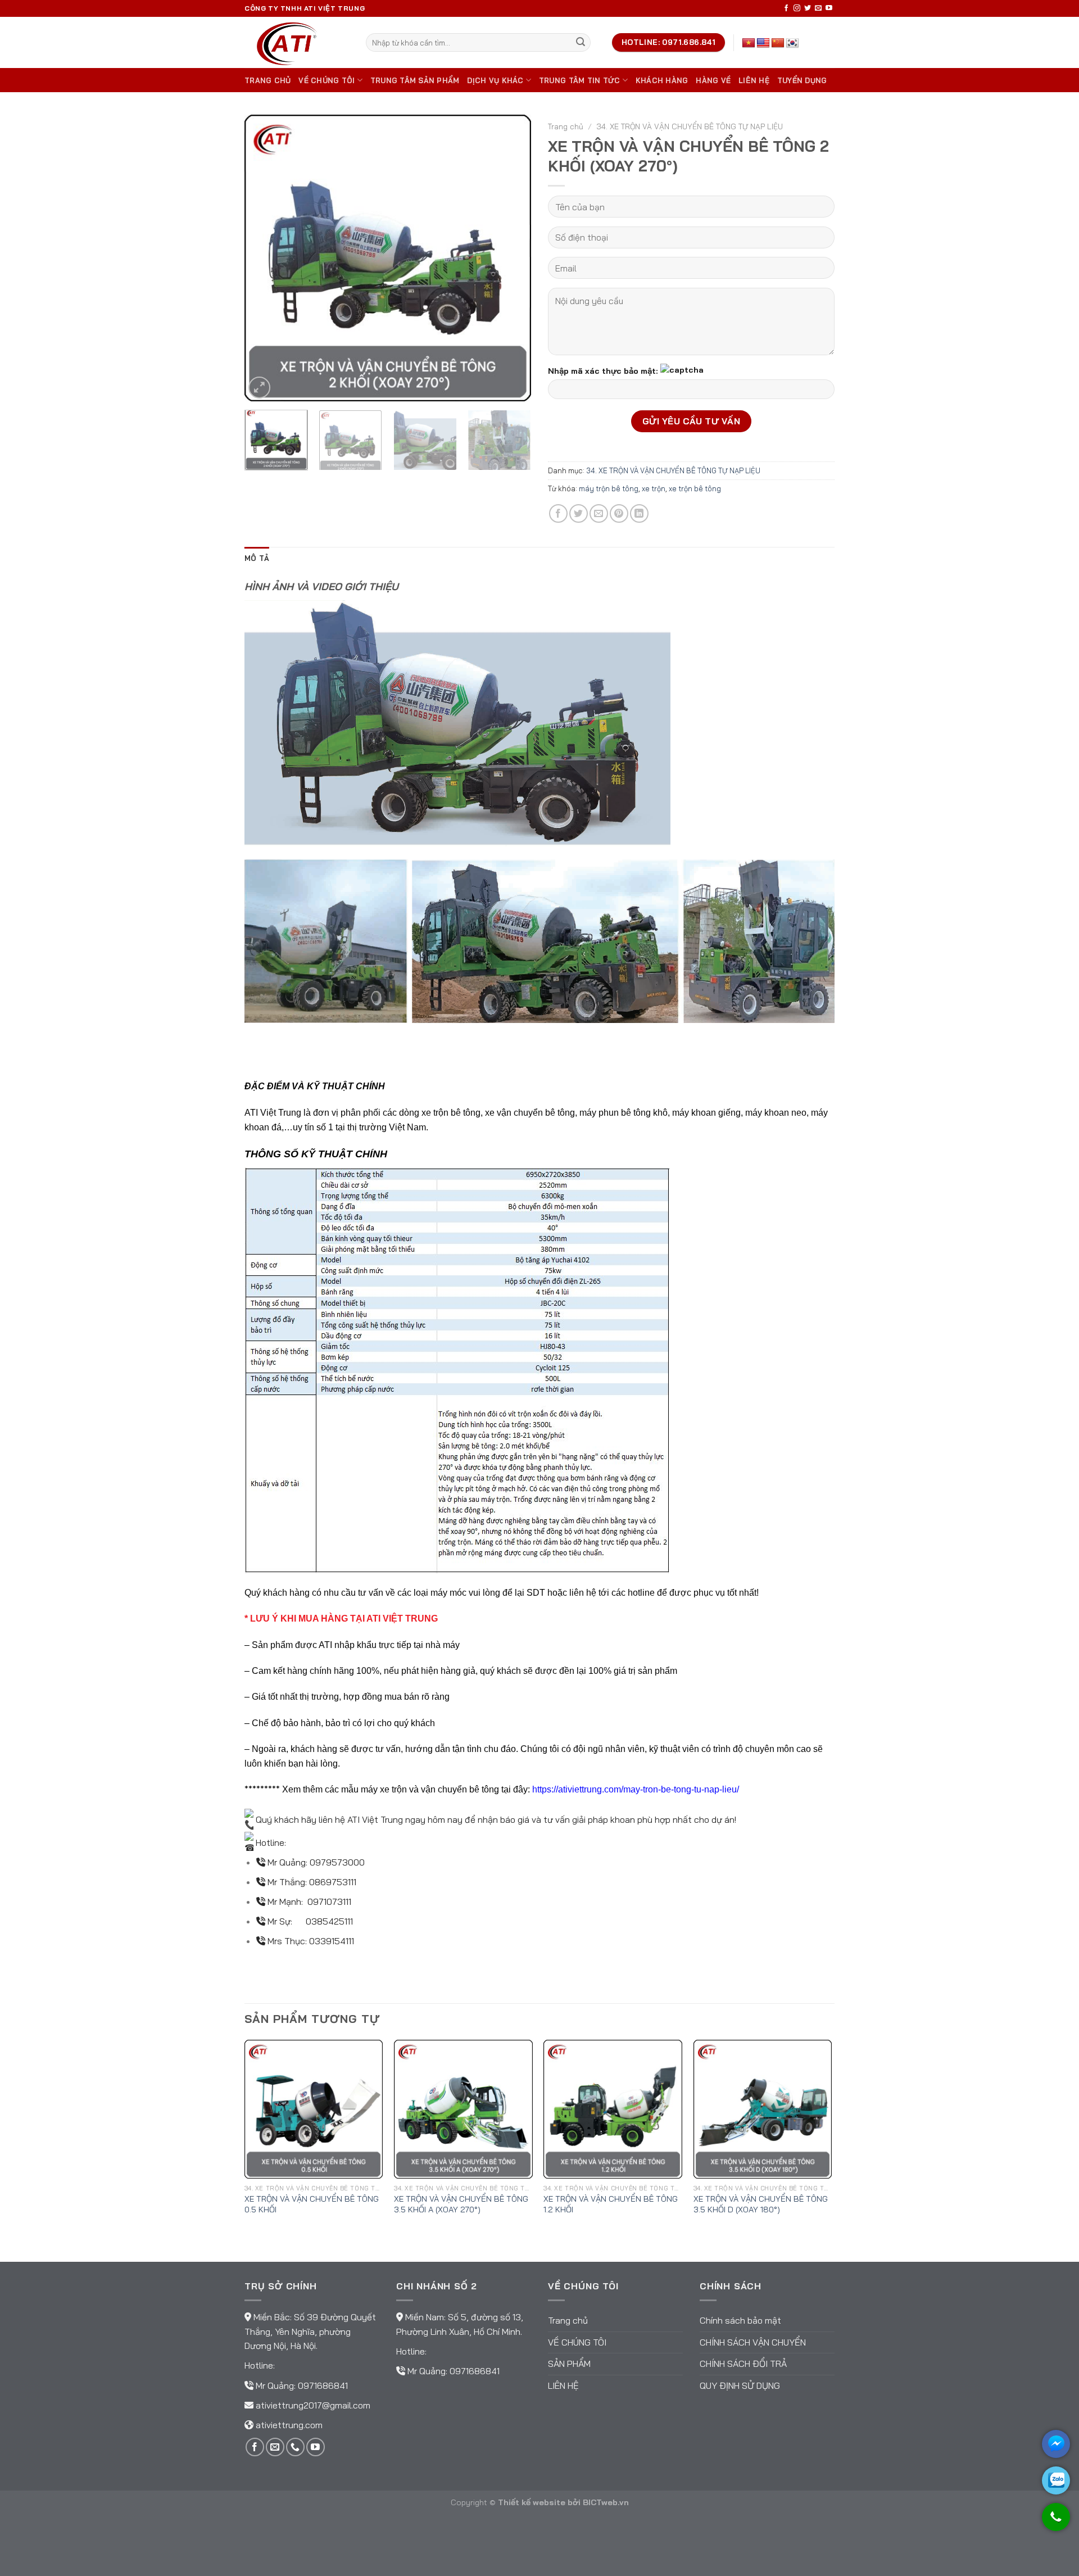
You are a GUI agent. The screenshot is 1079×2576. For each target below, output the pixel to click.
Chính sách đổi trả (743, 2364)
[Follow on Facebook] (786, 8)
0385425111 (329, 1921)
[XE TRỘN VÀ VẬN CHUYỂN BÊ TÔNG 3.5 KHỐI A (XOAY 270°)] (463, 2109)
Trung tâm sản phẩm (415, 80)
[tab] (257, 558)
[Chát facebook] (1056, 2444)
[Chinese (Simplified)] (778, 43)
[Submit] (581, 43)
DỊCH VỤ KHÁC (495, 80)
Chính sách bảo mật (740, 2320)
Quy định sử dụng (740, 2385)
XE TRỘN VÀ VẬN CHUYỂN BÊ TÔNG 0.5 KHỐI (312, 2204)
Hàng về (713, 80)
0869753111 (333, 1882)
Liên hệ (754, 80)
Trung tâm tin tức (579, 80)
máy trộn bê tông (609, 488)
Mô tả (257, 558)
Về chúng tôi (327, 80)
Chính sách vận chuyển (753, 2342)
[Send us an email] (818, 8)
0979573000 (337, 1862)
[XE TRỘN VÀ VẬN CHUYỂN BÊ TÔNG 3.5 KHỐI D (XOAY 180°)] (763, 2109)
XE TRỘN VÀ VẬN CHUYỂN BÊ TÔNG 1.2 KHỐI (611, 2204)
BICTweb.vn (606, 2502)
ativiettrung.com (289, 2425)
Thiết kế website (532, 2502)
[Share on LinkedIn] (639, 513)
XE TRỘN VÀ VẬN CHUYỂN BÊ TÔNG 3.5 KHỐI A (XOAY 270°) (461, 2204)
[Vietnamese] (749, 43)
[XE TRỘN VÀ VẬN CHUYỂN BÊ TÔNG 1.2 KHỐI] (613, 2109)
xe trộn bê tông (695, 488)
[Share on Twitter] (579, 513)
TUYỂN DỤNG (802, 80)
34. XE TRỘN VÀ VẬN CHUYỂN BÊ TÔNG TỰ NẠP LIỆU (690, 126)
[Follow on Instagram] (797, 8)
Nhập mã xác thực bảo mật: (603, 371)
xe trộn (654, 488)
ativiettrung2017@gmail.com (313, 2405)
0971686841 (323, 2385)
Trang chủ (268, 80)
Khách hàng (662, 80)
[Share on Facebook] (558, 513)
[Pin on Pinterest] (619, 513)
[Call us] (295, 2447)
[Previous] (264, 258)
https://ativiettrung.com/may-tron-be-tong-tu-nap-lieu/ (636, 1789)
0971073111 (329, 1902)
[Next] (511, 258)
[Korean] (792, 43)
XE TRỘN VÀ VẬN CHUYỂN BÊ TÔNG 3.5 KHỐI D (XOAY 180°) (761, 2204)
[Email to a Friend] (599, 513)
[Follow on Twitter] (808, 8)
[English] (763, 43)
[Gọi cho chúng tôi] (1056, 2522)
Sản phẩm (569, 2364)
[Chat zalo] (1056, 2480)
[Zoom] (259, 388)
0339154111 (332, 1941)
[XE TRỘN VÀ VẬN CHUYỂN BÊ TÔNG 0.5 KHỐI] (314, 2109)
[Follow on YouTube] (829, 8)
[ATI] (297, 42)
